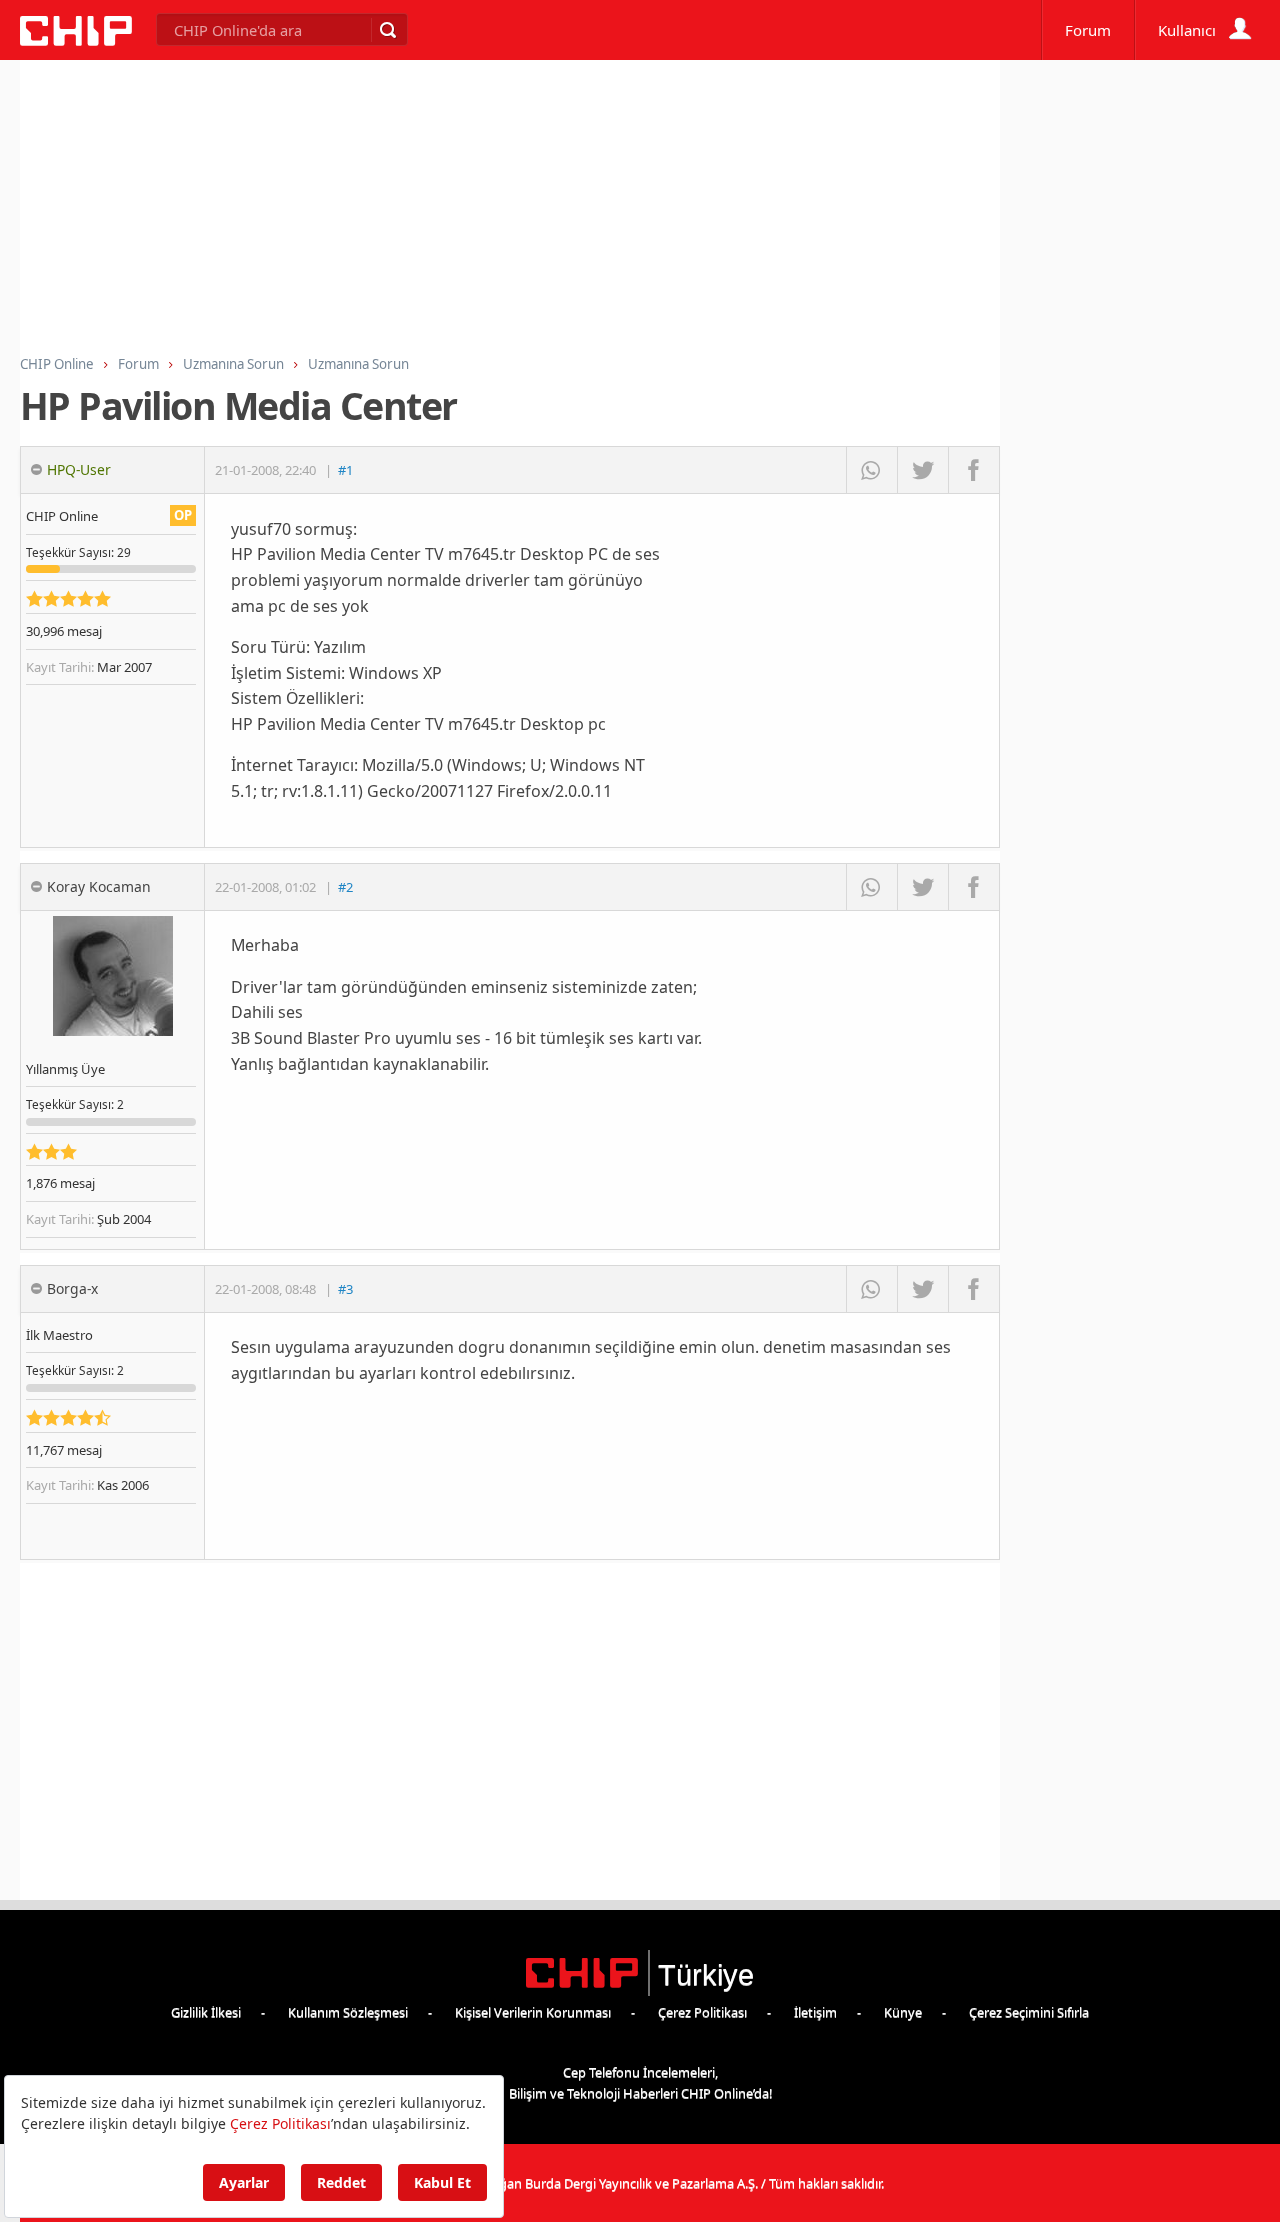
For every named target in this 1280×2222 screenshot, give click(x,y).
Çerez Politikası (702, 2012)
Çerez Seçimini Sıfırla (1029, 2012)
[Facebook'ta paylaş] (973, 470)
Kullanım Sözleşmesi (348, 2012)
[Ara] (387, 30)
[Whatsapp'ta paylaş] (871, 470)
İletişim (815, 2012)
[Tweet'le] (922, 470)
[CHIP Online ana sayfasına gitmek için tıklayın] (76, 40)
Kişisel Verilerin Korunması (533, 2012)
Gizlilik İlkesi (206, 2012)
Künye (903, 2012)
